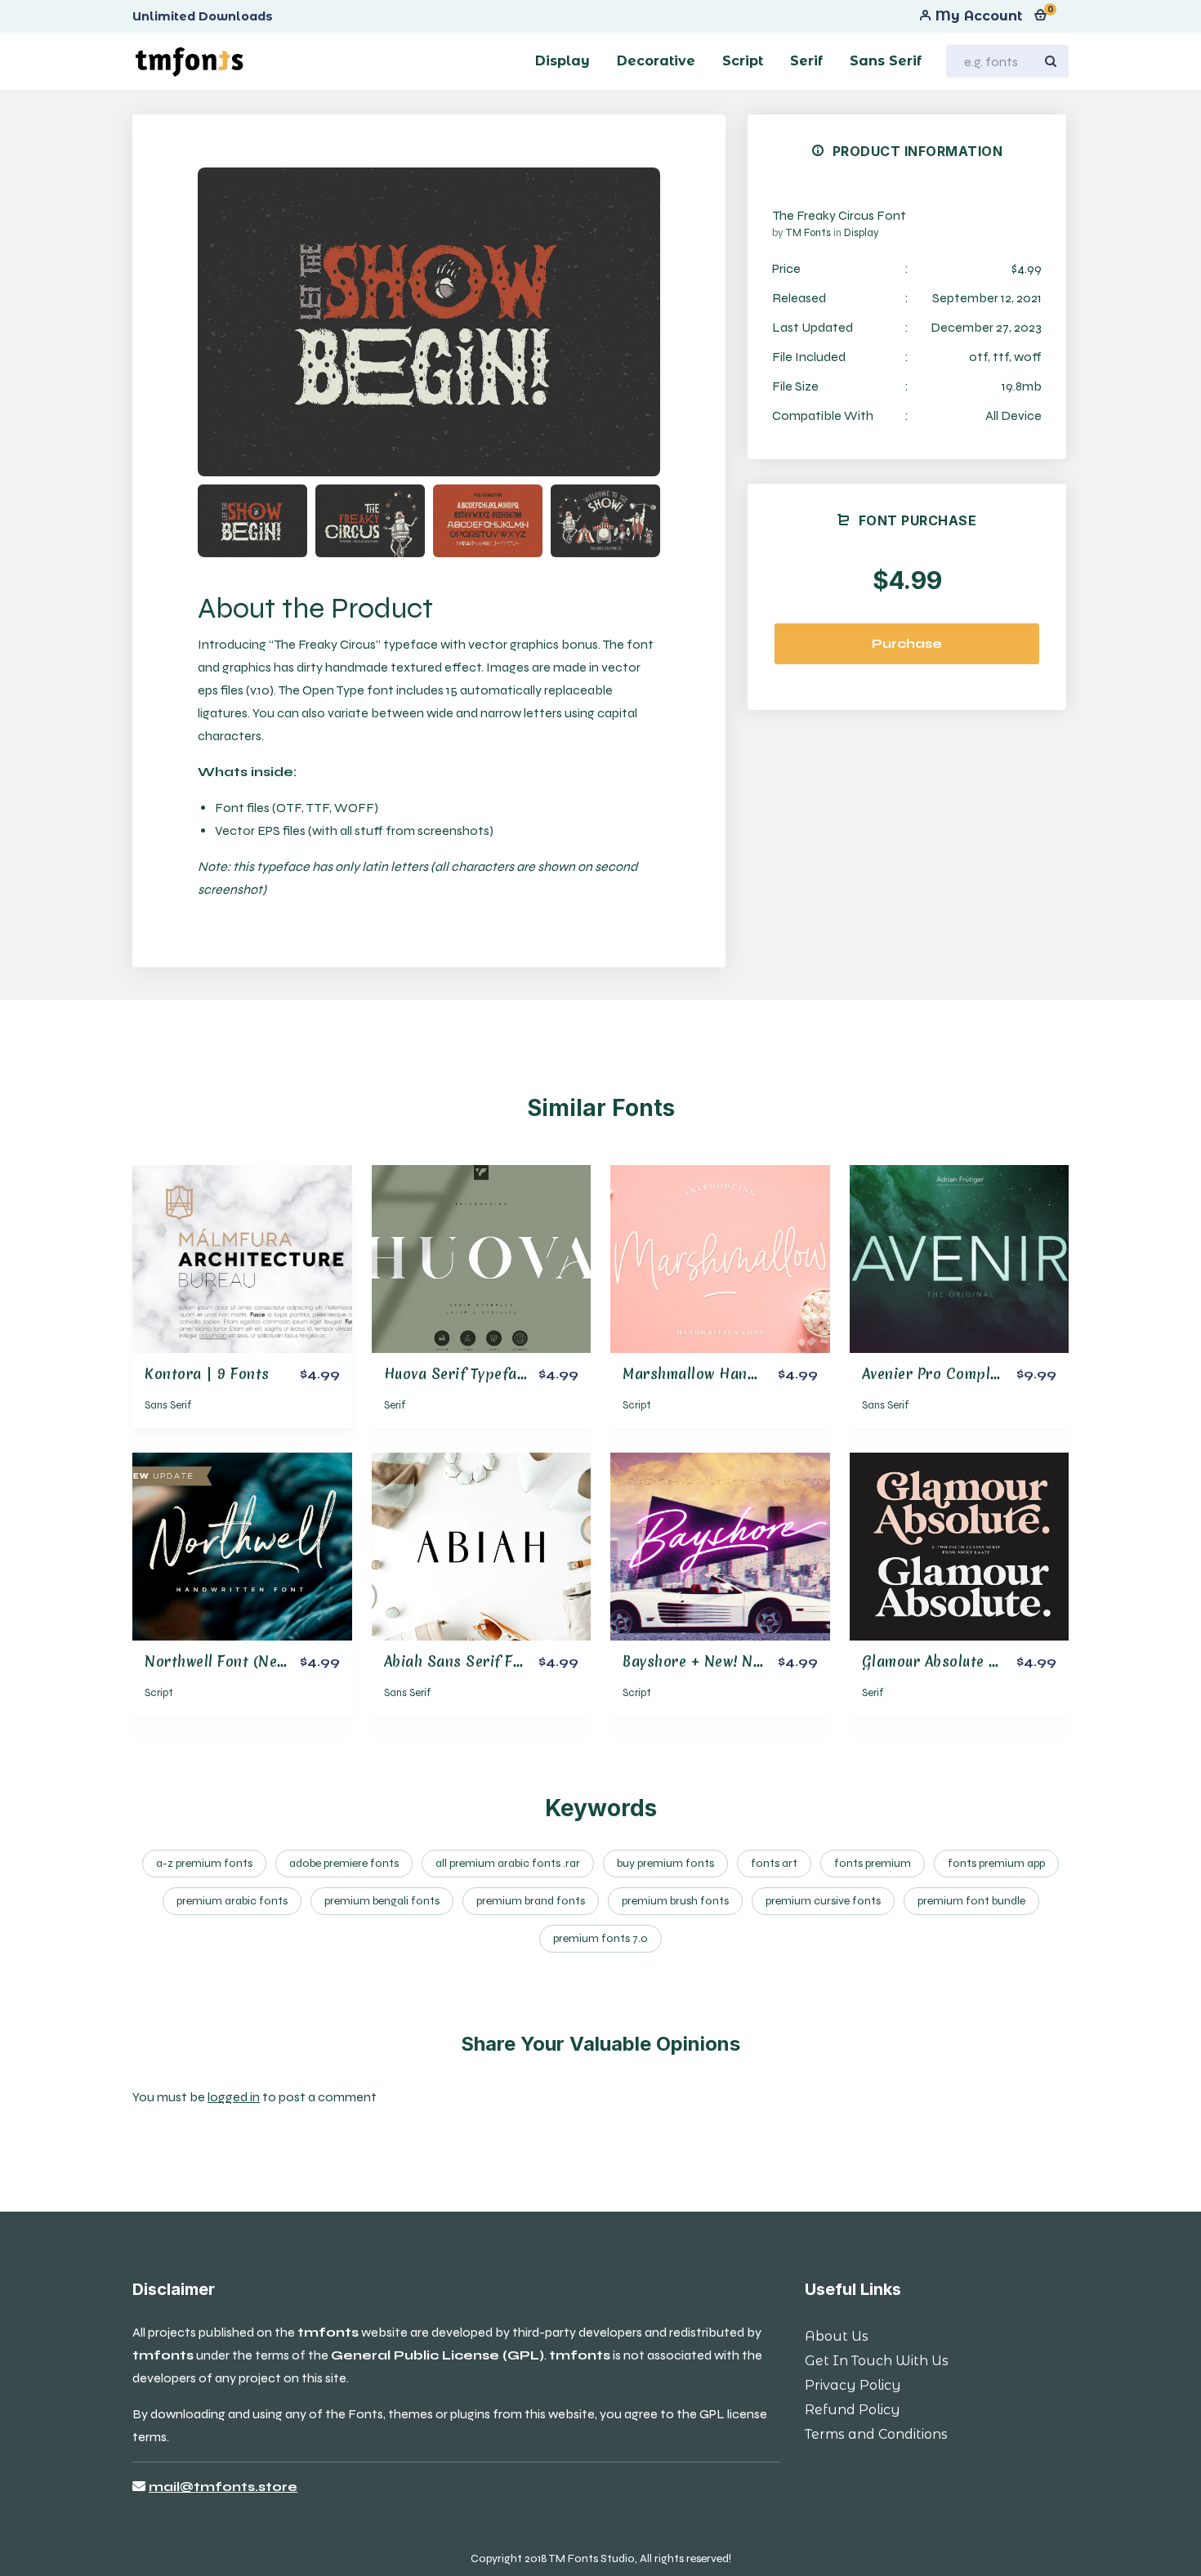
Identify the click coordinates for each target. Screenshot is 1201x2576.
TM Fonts (809, 233)
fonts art (774, 1863)
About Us (837, 2336)
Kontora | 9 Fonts (207, 1374)
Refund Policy (853, 2410)
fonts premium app (996, 1863)
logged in (234, 2097)
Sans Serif (168, 1405)
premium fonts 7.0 (600, 1938)
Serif (395, 1405)
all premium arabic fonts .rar (508, 1863)
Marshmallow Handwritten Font (732, 1374)
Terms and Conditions (876, 2434)
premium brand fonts (531, 1901)
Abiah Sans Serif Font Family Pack (504, 1661)
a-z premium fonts (204, 1863)
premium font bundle (971, 1901)
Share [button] (259, 194)
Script (637, 1405)
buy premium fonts (665, 1863)
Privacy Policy (853, 2385)
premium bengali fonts (382, 1901)
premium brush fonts (675, 1901)
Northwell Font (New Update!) (249, 1661)
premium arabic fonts (232, 1901)
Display (862, 233)
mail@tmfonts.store (223, 2487)
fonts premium (873, 1863)
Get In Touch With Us (877, 2361)
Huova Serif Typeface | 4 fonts (491, 1374)
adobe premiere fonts (344, 1863)
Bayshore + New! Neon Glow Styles (743, 1661)
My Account (977, 16)
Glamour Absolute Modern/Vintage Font (999, 1661)
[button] (627, 322)
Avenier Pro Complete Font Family (979, 1374)
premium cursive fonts (823, 1901)
